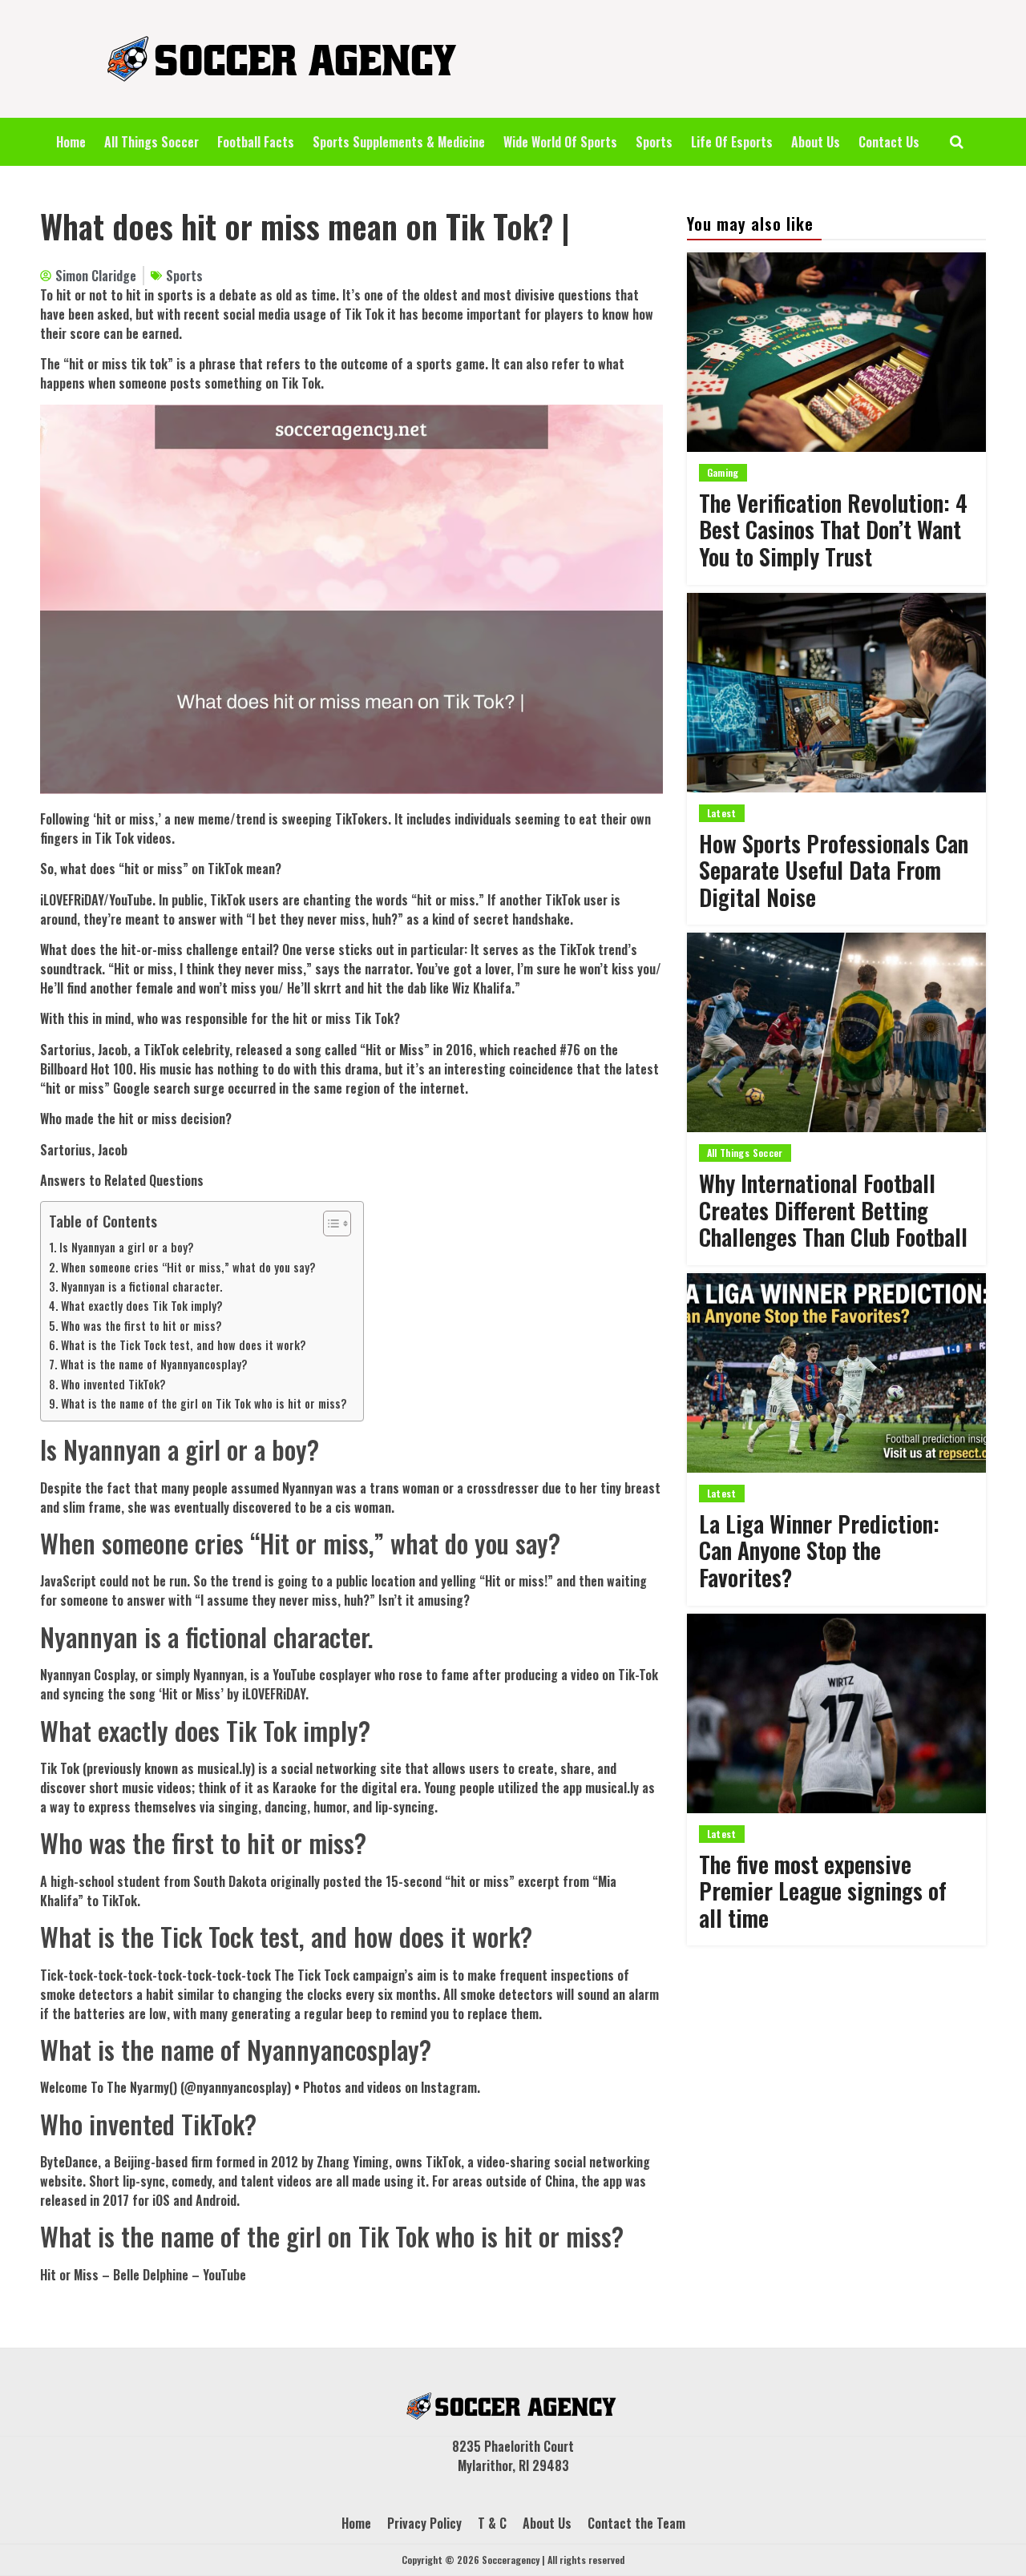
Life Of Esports (732, 142)
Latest (722, 813)
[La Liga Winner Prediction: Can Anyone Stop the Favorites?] (836, 1373)
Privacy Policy (424, 2523)
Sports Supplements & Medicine (399, 142)
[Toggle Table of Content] (329, 1223)
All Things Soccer (151, 142)
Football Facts (256, 142)
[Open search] (957, 142)
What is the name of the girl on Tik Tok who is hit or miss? (204, 1403)
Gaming (723, 472)
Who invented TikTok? (113, 1384)
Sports (654, 142)
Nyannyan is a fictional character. (142, 1286)
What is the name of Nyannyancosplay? (154, 1364)
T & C (492, 2523)
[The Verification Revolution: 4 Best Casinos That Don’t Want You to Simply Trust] (836, 352)
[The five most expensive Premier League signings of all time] (836, 1713)
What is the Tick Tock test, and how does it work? (184, 1345)
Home (71, 142)
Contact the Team (636, 2523)
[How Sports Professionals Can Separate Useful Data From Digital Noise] (836, 693)
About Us (816, 142)
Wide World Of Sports (560, 142)
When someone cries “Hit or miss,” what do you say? (188, 1267)
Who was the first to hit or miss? (141, 1326)
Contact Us (889, 142)
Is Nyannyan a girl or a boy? (127, 1247)
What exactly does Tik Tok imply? (142, 1306)
